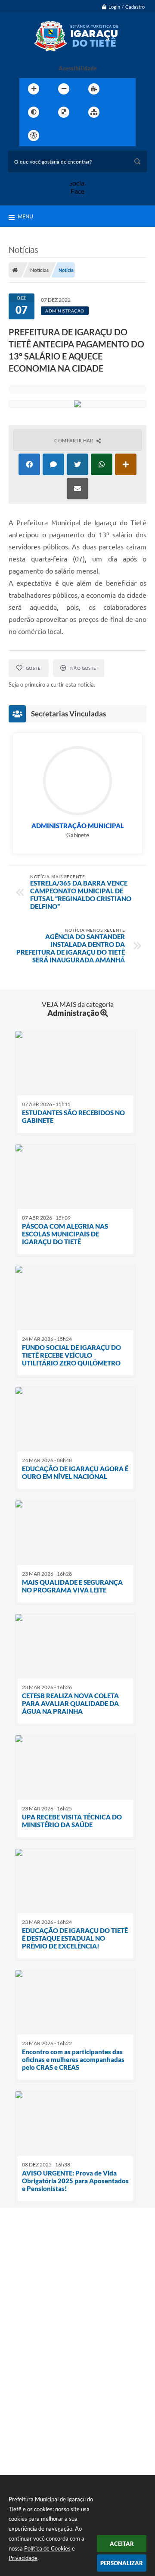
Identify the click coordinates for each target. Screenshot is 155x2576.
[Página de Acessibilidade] (34, 136)
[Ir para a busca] (96, 136)
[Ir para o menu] (77, 136)
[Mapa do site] (94, 112)
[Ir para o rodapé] (115, 136)
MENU (25, 216)
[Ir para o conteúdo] (58, 136)
